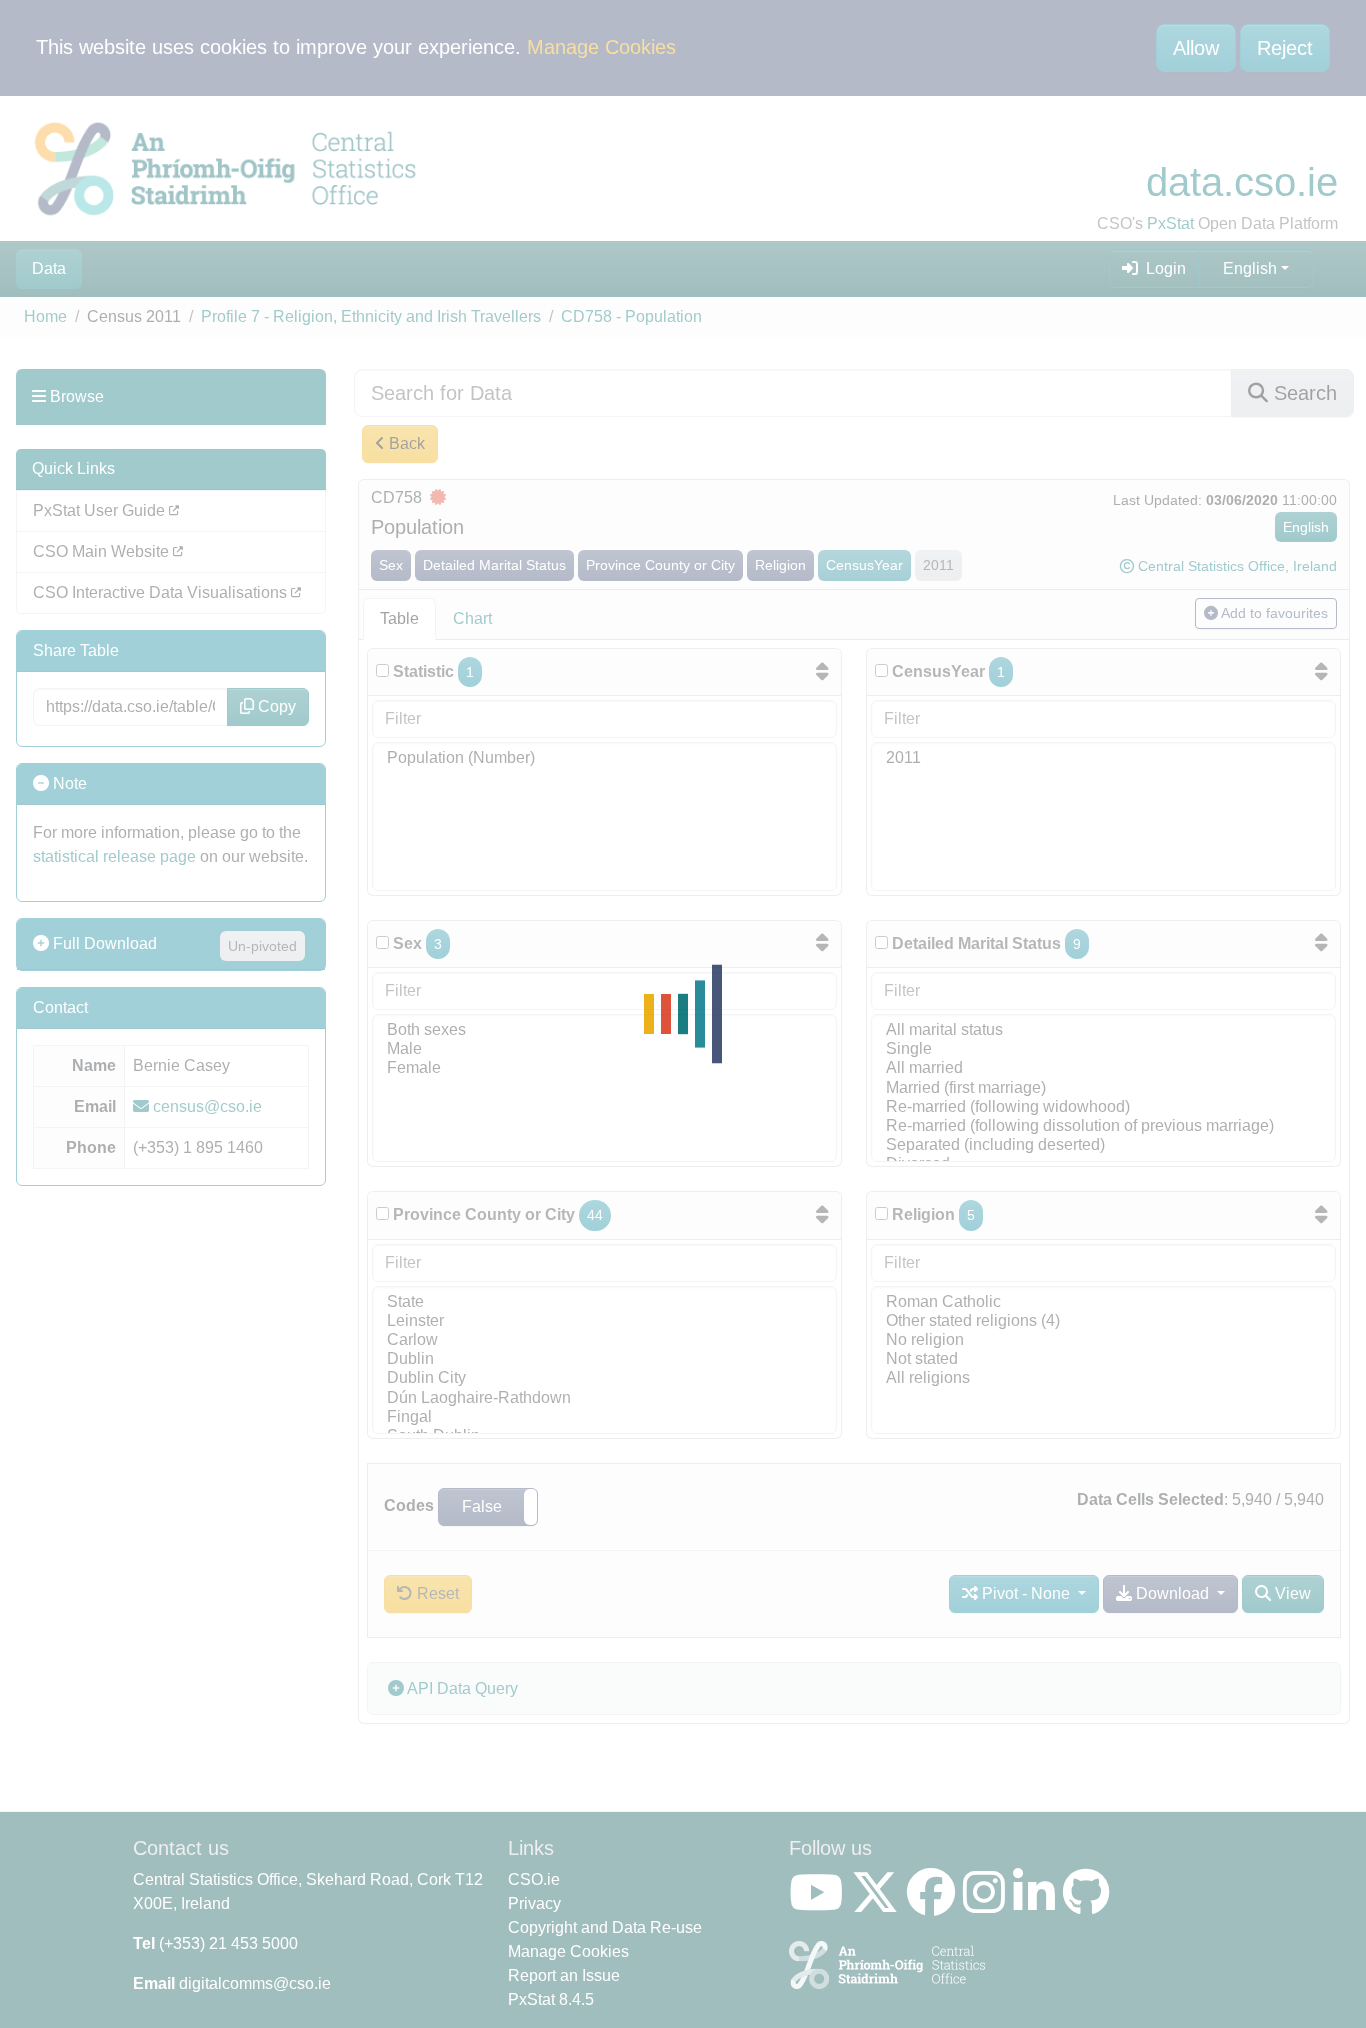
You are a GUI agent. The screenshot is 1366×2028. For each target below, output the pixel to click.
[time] (881, 670)
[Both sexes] (604, 1030)
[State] (604, 1302)
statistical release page (114, 856)
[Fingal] (604, 1417)
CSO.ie (534, 1879)
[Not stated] (1103, 1359)
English (1250, 268)
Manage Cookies (601, 47)
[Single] (1103, 1049)
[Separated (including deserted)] (1103, 1145)
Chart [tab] (472, 618)
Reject (1285, 48)
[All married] (1103, 1068)
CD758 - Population (631, 316)
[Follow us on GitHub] (1090, 1904)
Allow (1196, 48)
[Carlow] (604, 1340)
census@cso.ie (205, 1106)
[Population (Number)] (604, 758)
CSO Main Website (103, 551)
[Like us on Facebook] (935, 1904)
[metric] (382, 670)
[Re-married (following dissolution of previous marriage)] (1103, 1126)
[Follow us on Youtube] (820, 1904)
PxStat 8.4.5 (551, 1999)
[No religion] (1103, 1340)
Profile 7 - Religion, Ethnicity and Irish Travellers (371, 316)
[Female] (604, 1068)
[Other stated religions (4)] (1103, 1321)
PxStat (1170, 223)
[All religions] (1103, 1378)
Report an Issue (564, 1975)
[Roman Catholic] (1103, 1302)
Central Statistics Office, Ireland (1237, 566)
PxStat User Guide (101, 510)
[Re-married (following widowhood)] (1103, 1107)
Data (49, 268)
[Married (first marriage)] (1103, 1088)
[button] (488, 1507)
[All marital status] (1103, 1030)
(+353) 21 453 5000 (228, 1943)
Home (45, 316)
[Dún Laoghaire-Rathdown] (604, 1398)
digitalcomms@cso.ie (255, 1983)
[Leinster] (604, 1321)
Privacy (534, 1903)
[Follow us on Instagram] (988, 1904)
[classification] (382, 942)
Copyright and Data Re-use (605, 1927)
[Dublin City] (604, 1378)
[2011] (1103, 758)
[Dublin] (604, 1359)
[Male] (604, 1049)
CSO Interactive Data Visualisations (162, 592)
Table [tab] (399, 618)
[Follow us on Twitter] (879, 1904)
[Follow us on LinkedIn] (1038, 1904)
